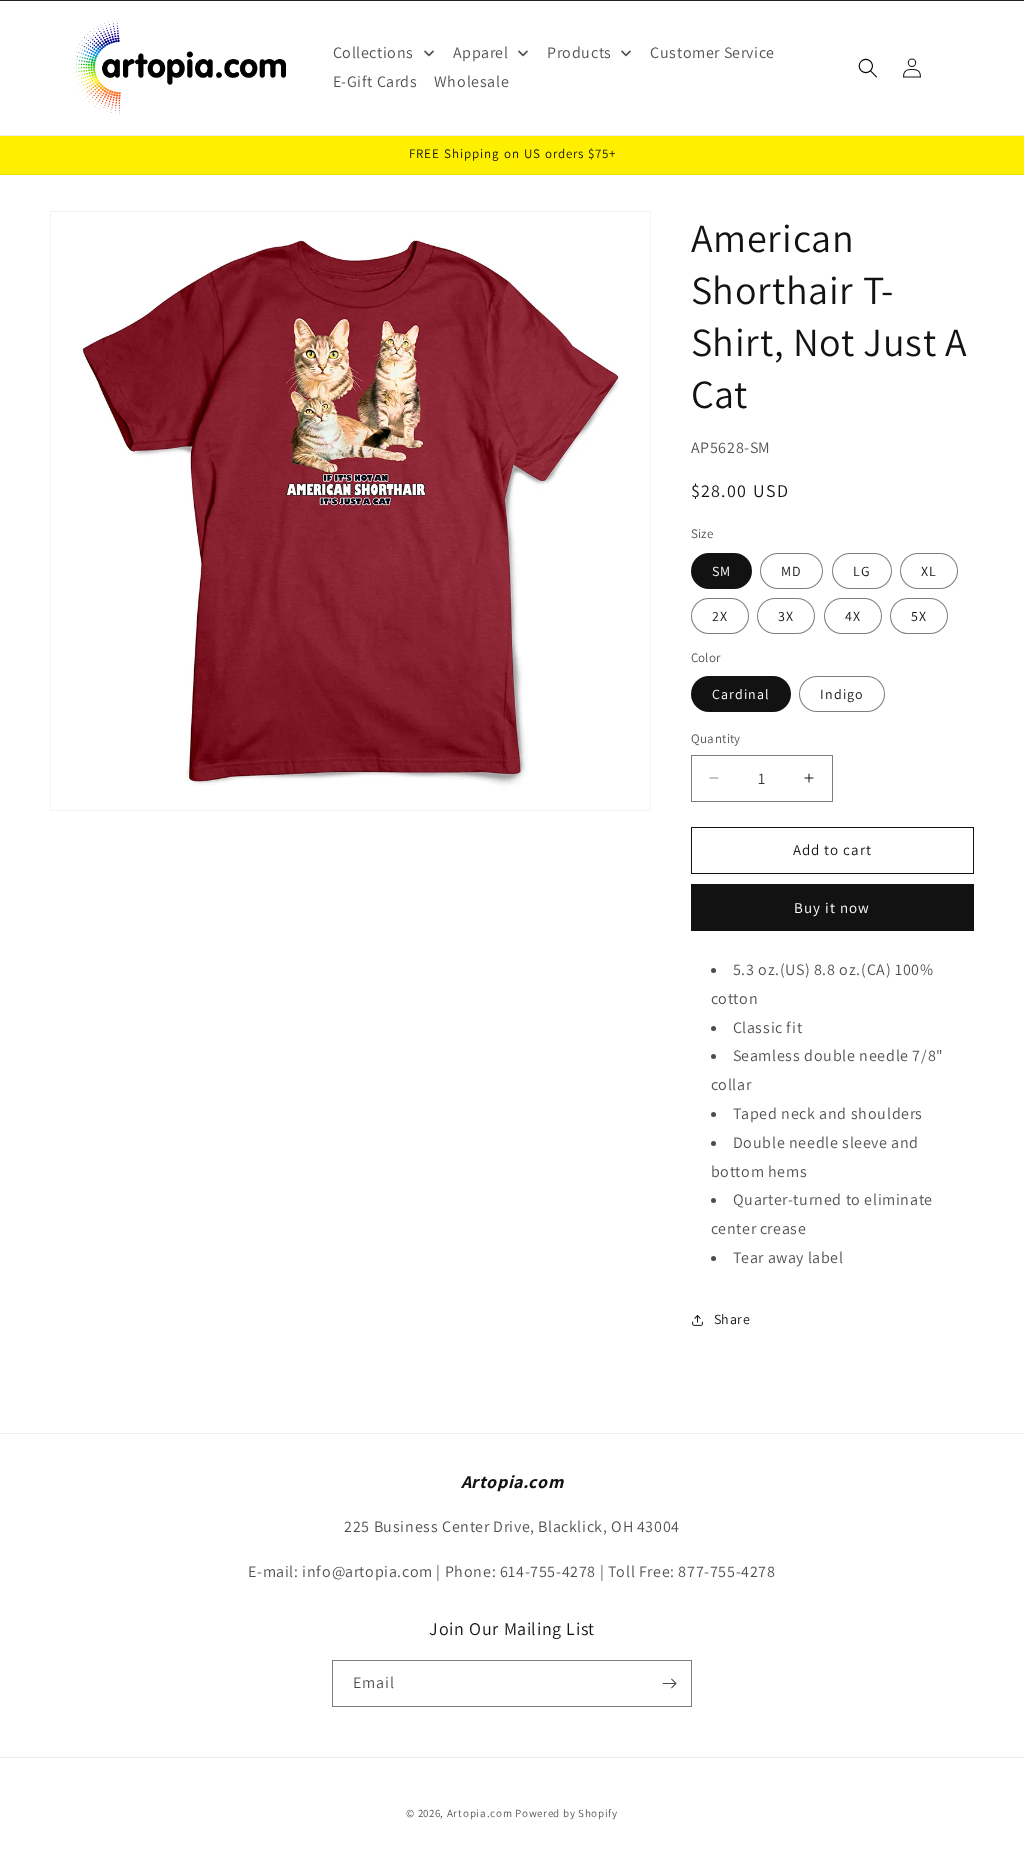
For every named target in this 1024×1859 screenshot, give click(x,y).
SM (721, 571)
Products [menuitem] (579, 52)
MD (791, 571)
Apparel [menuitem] (481, 52)
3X (786, 616)
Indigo (842, 694)
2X (720, 616)
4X (853, 616)
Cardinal (741, 694)
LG (862, 571)
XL (929, 571)
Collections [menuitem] (374, 52)
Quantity (716, 738)
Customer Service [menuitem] (712, 52)
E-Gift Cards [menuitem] (375, 81)
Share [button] (732, 1319)
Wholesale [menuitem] (471, 81)
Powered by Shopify (566, 1813)
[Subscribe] (669, 1683)
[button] (868, 68)
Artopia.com (480, 1813)
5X (919, 616)
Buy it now (832, 907)
